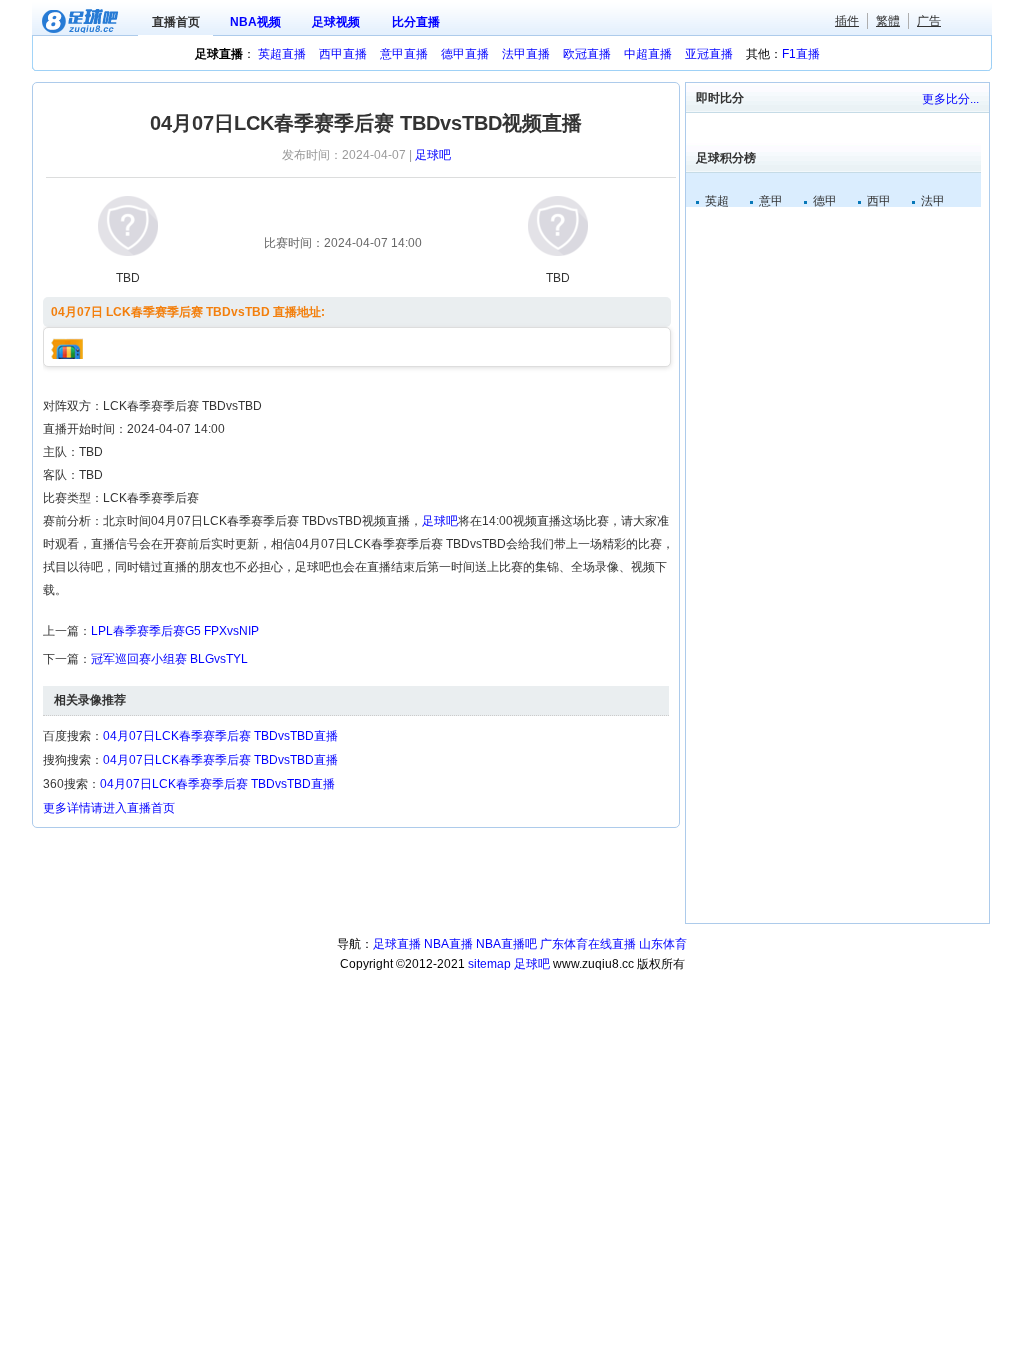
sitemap (489, 964)
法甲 (933, 201)
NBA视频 (255, 22)
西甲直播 (343, 54)
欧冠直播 (587, 54)
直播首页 (176, 22)
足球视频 (336, 22)
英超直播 (282, 54)
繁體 (888, 21)
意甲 (771, 201)
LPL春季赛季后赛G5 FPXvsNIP (175, 631)
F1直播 (801, 54)
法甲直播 (526, 54)
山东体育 (663, 944)
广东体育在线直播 (588, 944)
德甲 (825, 201)
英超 (717, 201)
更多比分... (950, 99)
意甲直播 (404, 54)
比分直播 (416, 22)
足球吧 (433, 155)
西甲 (879, 201)
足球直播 (397, 944)
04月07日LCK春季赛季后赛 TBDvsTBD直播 (220, 736)
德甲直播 (465, 54)
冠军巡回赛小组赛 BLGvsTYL (169, 659)
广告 (929, 21)
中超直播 (648, 54)
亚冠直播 (709, 54)
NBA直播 (448, 944)
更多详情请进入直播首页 (109, 808)
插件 (847, 21)
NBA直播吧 (506, 944)
